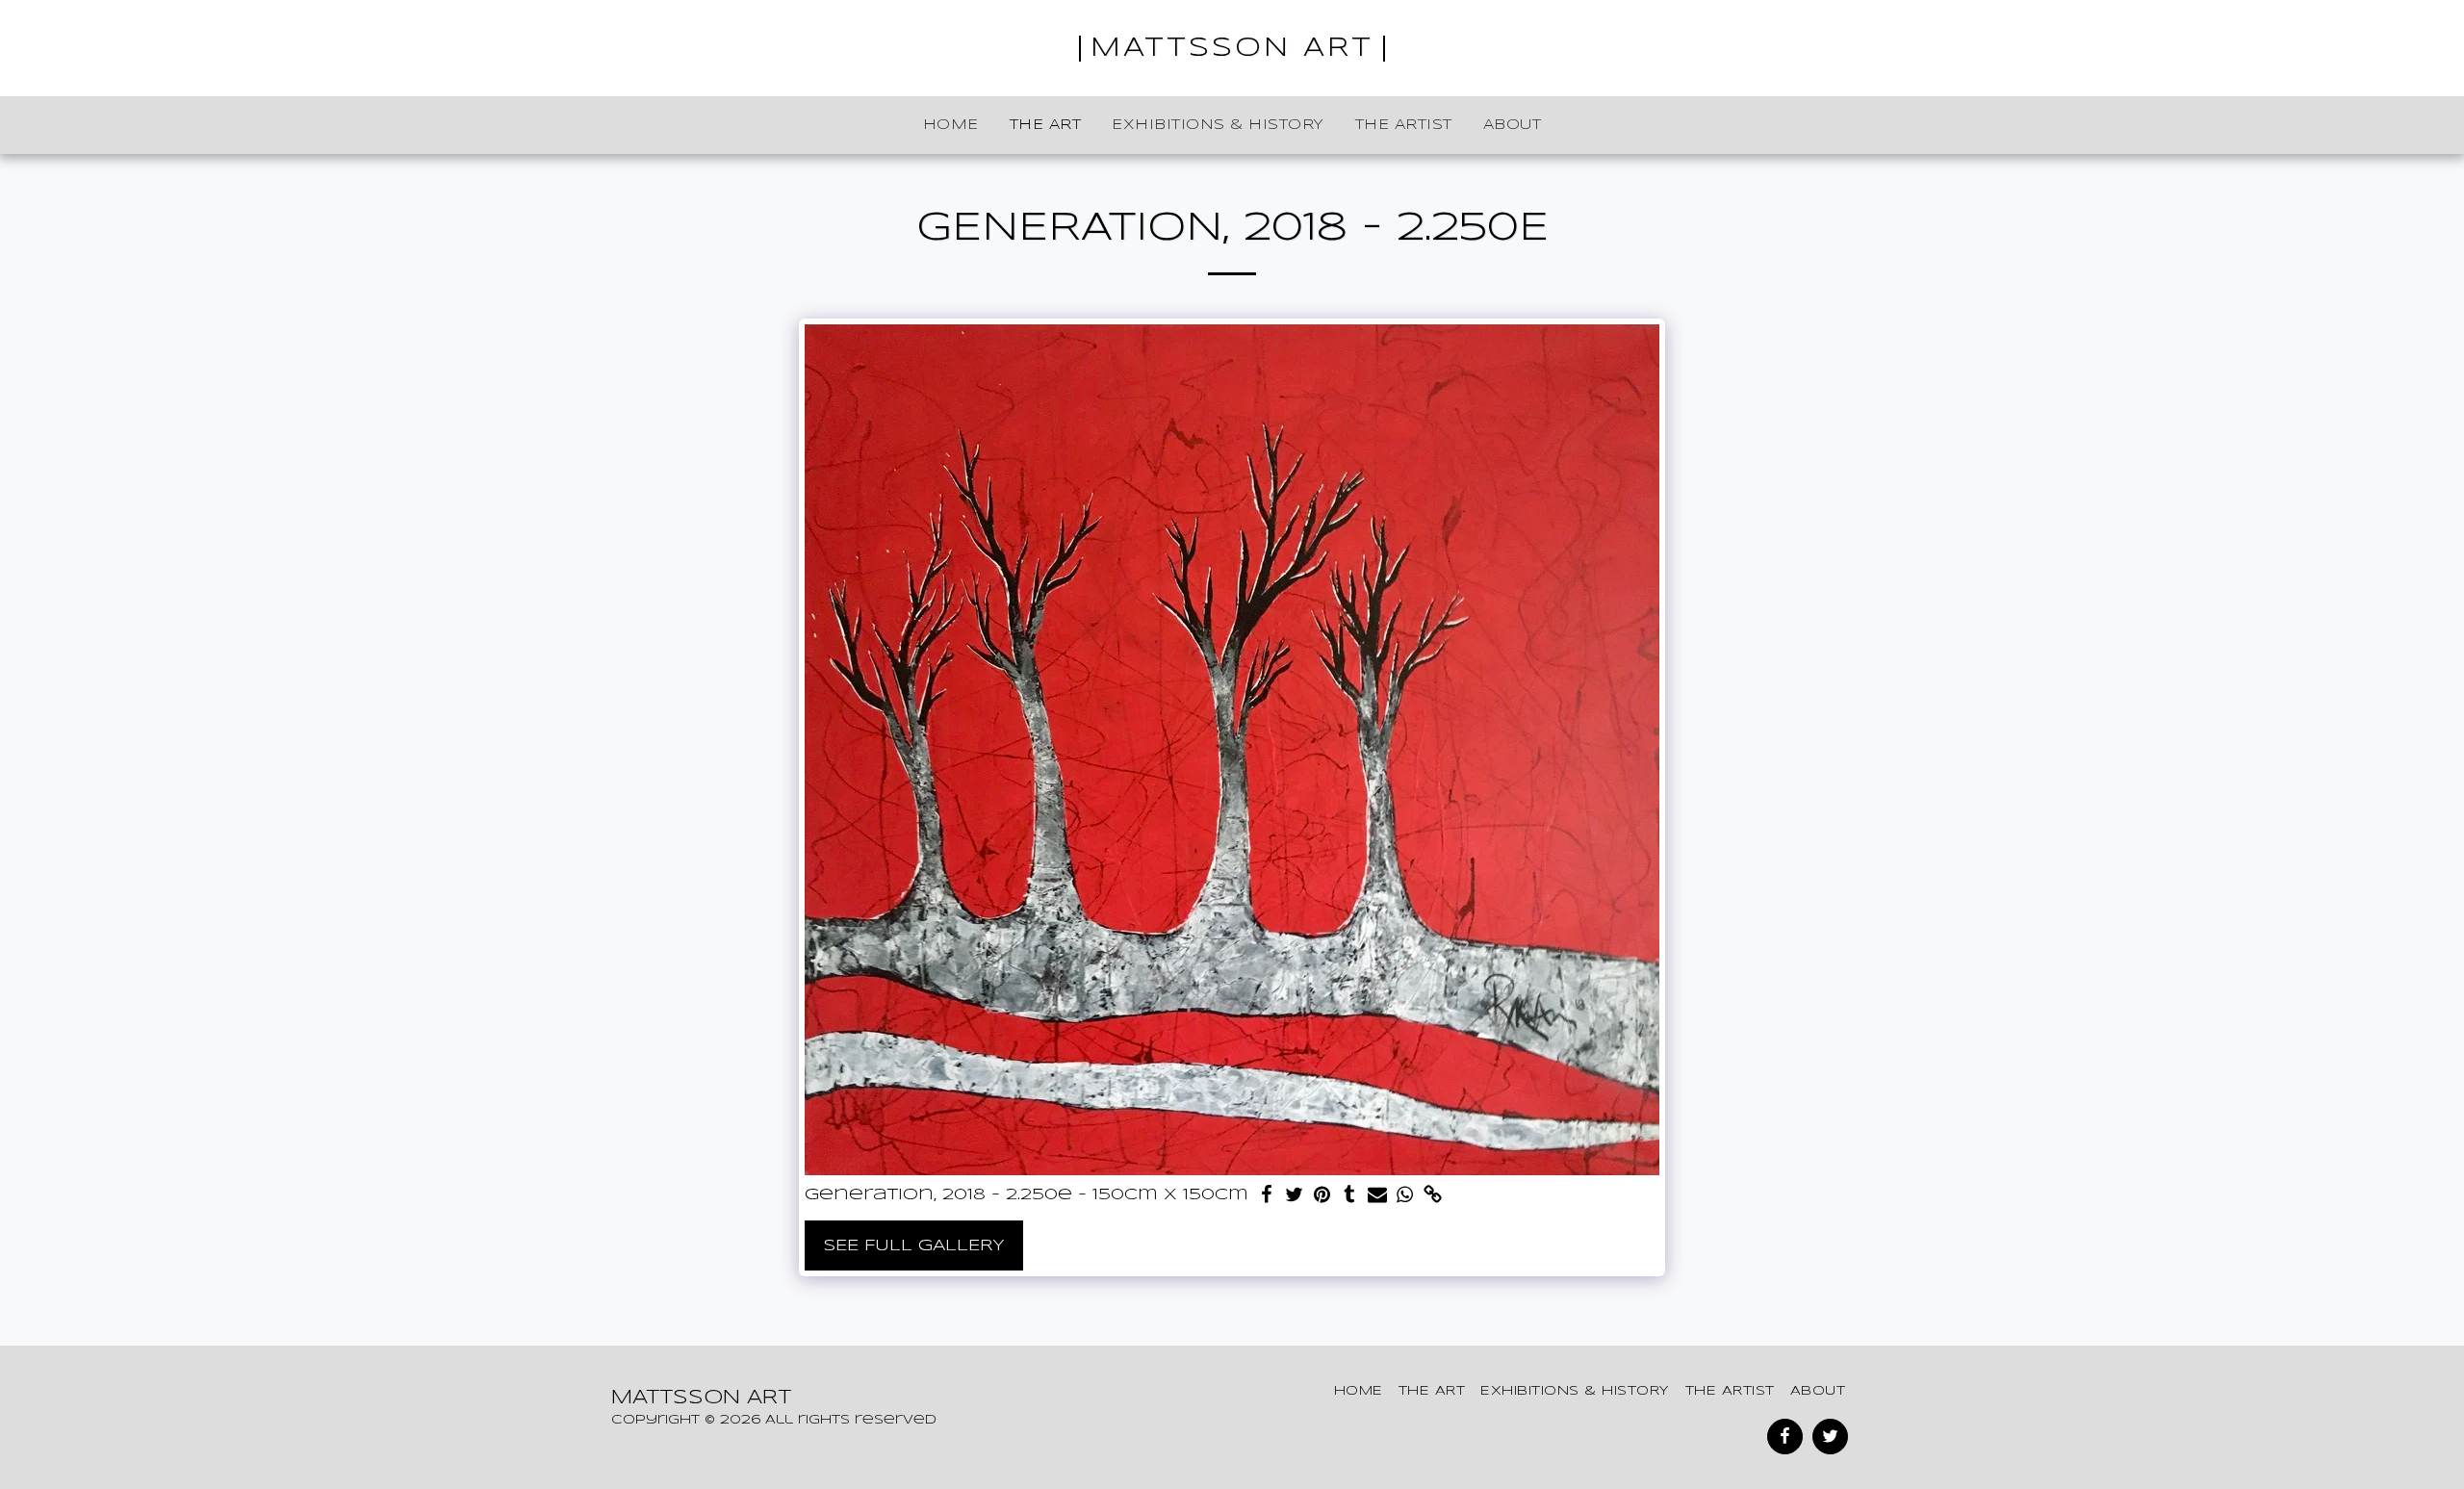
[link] (1434, 1196)
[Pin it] (1322, 1196)
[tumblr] (1350, 1196)
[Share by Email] (1378, 1196)
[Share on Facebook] (1266, 1196)
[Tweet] (1294, 1196)
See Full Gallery (914, 1245)
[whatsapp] (1406, 1196)
